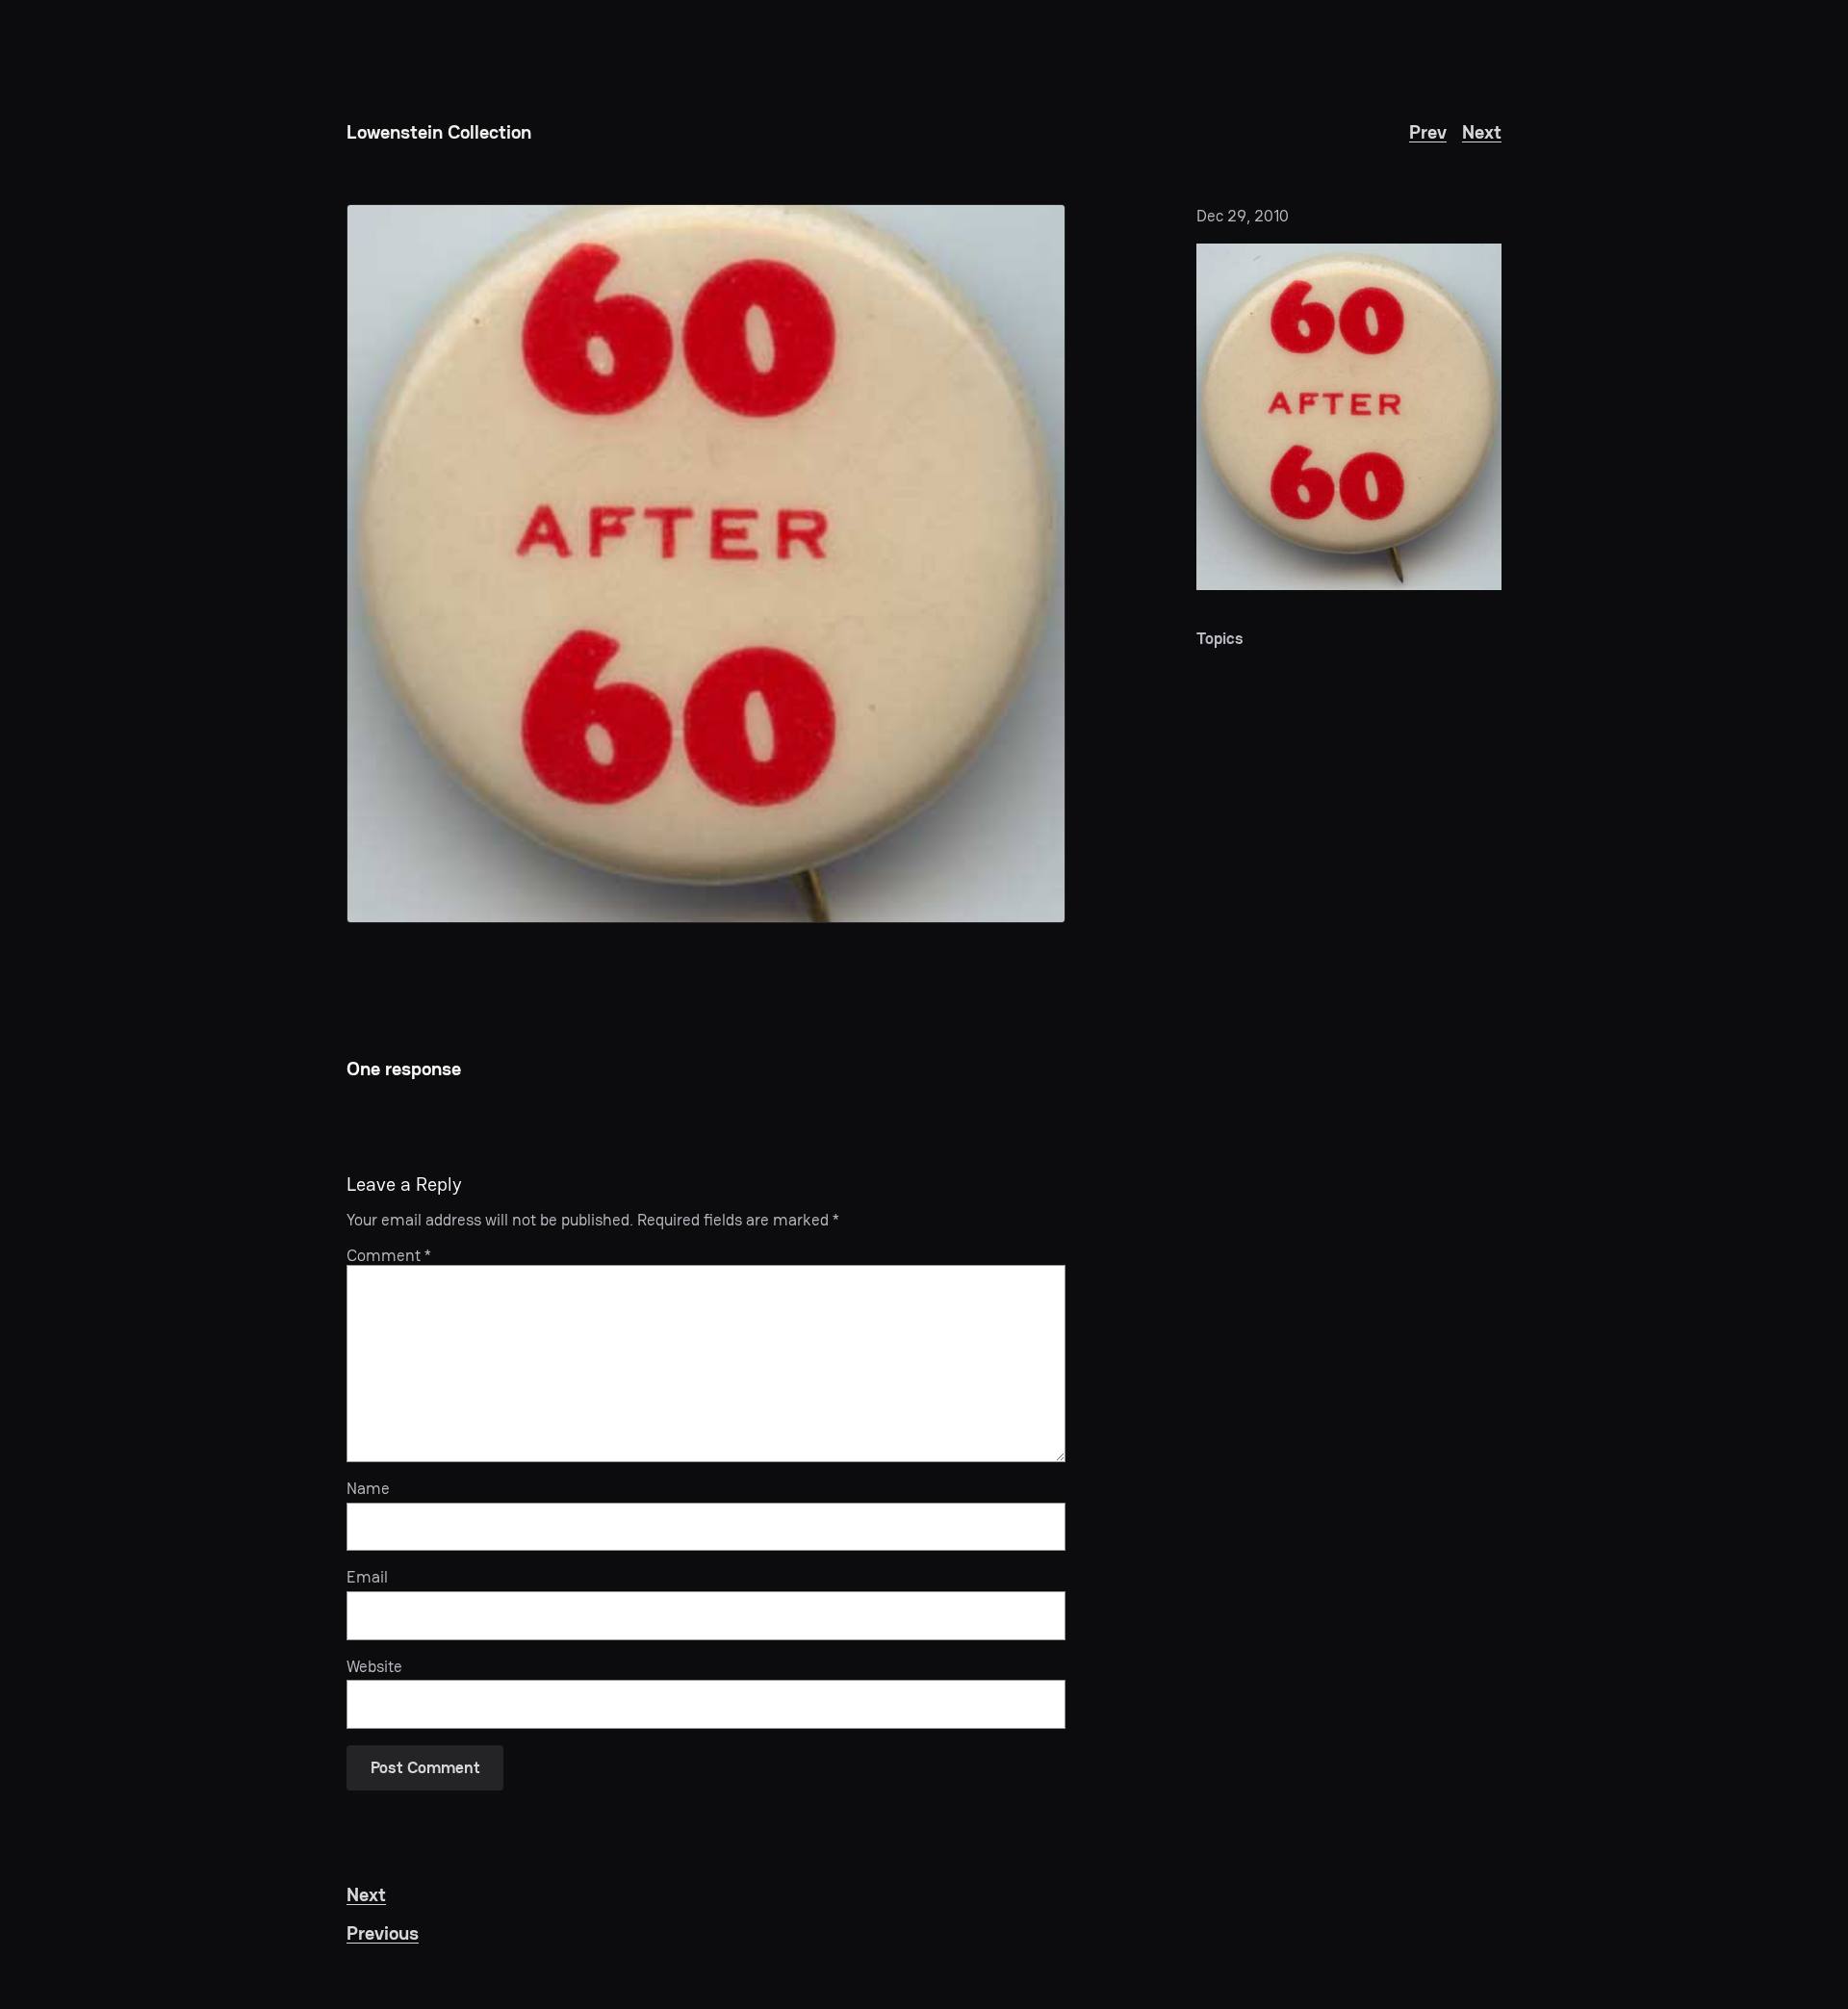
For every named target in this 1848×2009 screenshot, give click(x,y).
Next (1482, 132)
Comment (389, 1255)
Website (374, 1666)
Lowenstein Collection (439, 132)
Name (368, 1488)
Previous (383, 1933)
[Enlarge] (1476, 269)
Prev (1428, 132)
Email (367, 1577)
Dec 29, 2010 (1243, 216)
